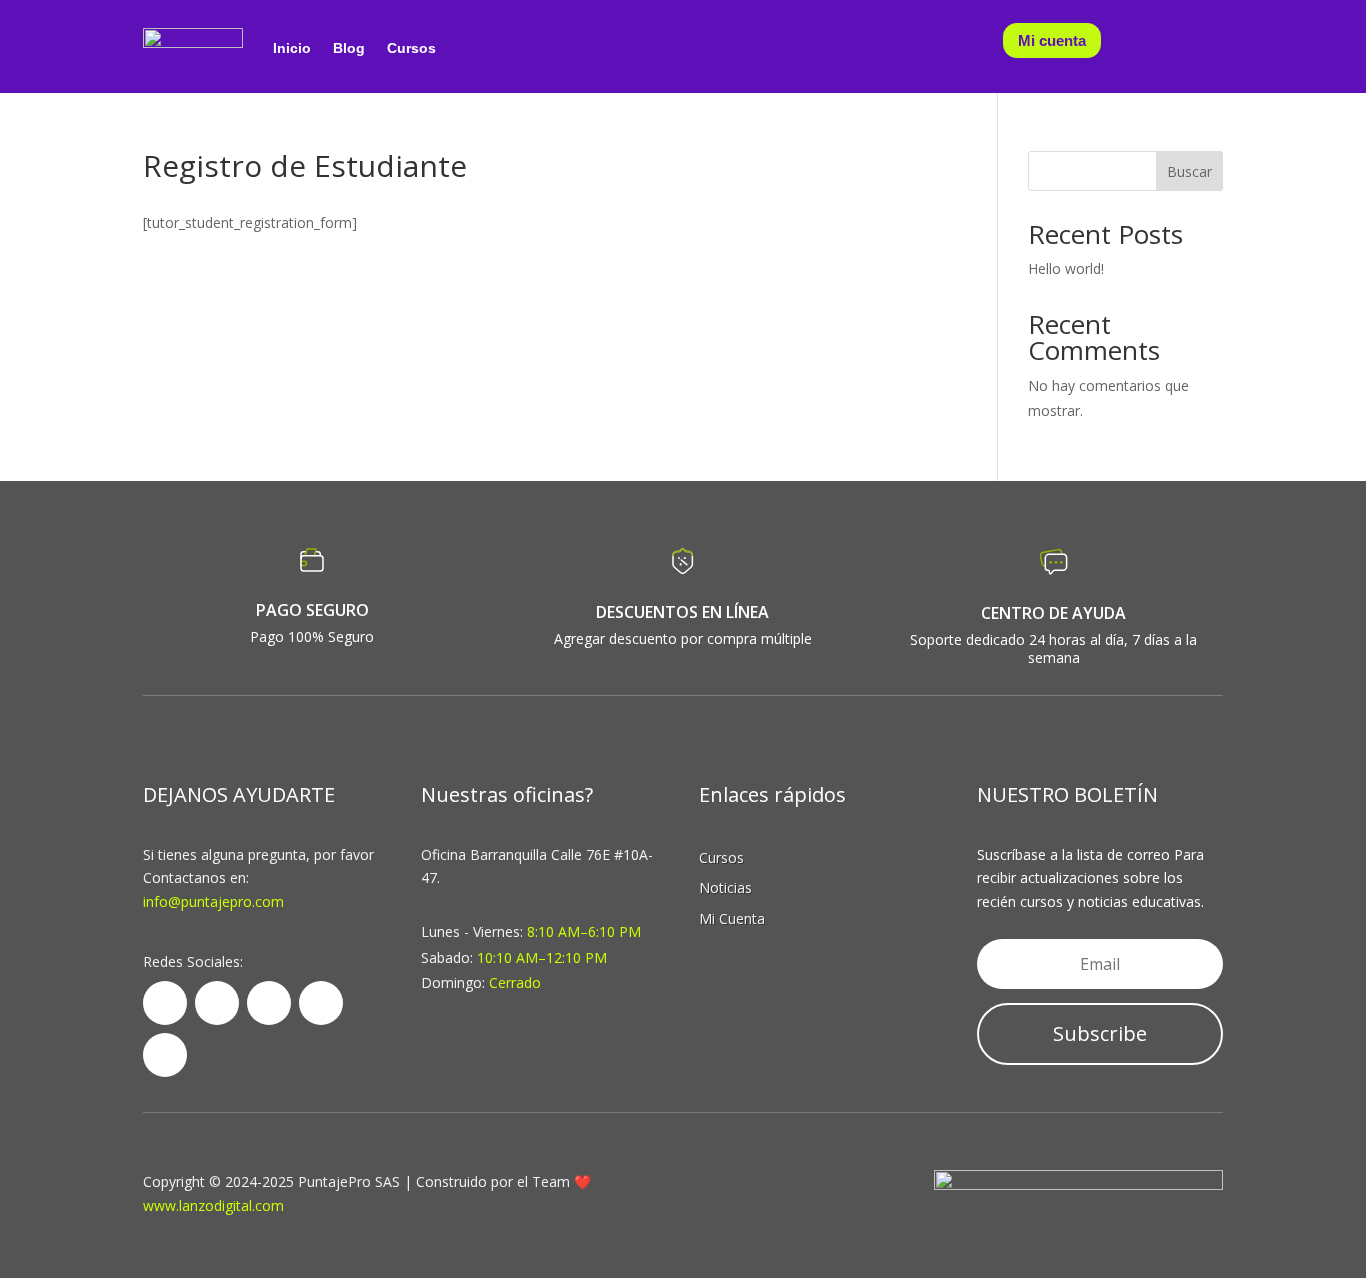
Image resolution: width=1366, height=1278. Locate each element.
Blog (349, 48)
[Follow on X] (217, 1003)
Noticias (725, 887)
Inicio (292, 48)
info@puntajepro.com (213, 901)
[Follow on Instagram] (165, 1055)
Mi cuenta (1052, 40)
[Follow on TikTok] (321, 1003)
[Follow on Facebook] (165, 1003)
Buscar (1189, 171)
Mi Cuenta (732, 918)
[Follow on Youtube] (269, 1003)
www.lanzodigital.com (213, 1205)
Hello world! (1066, 268)
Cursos (411, 48)
